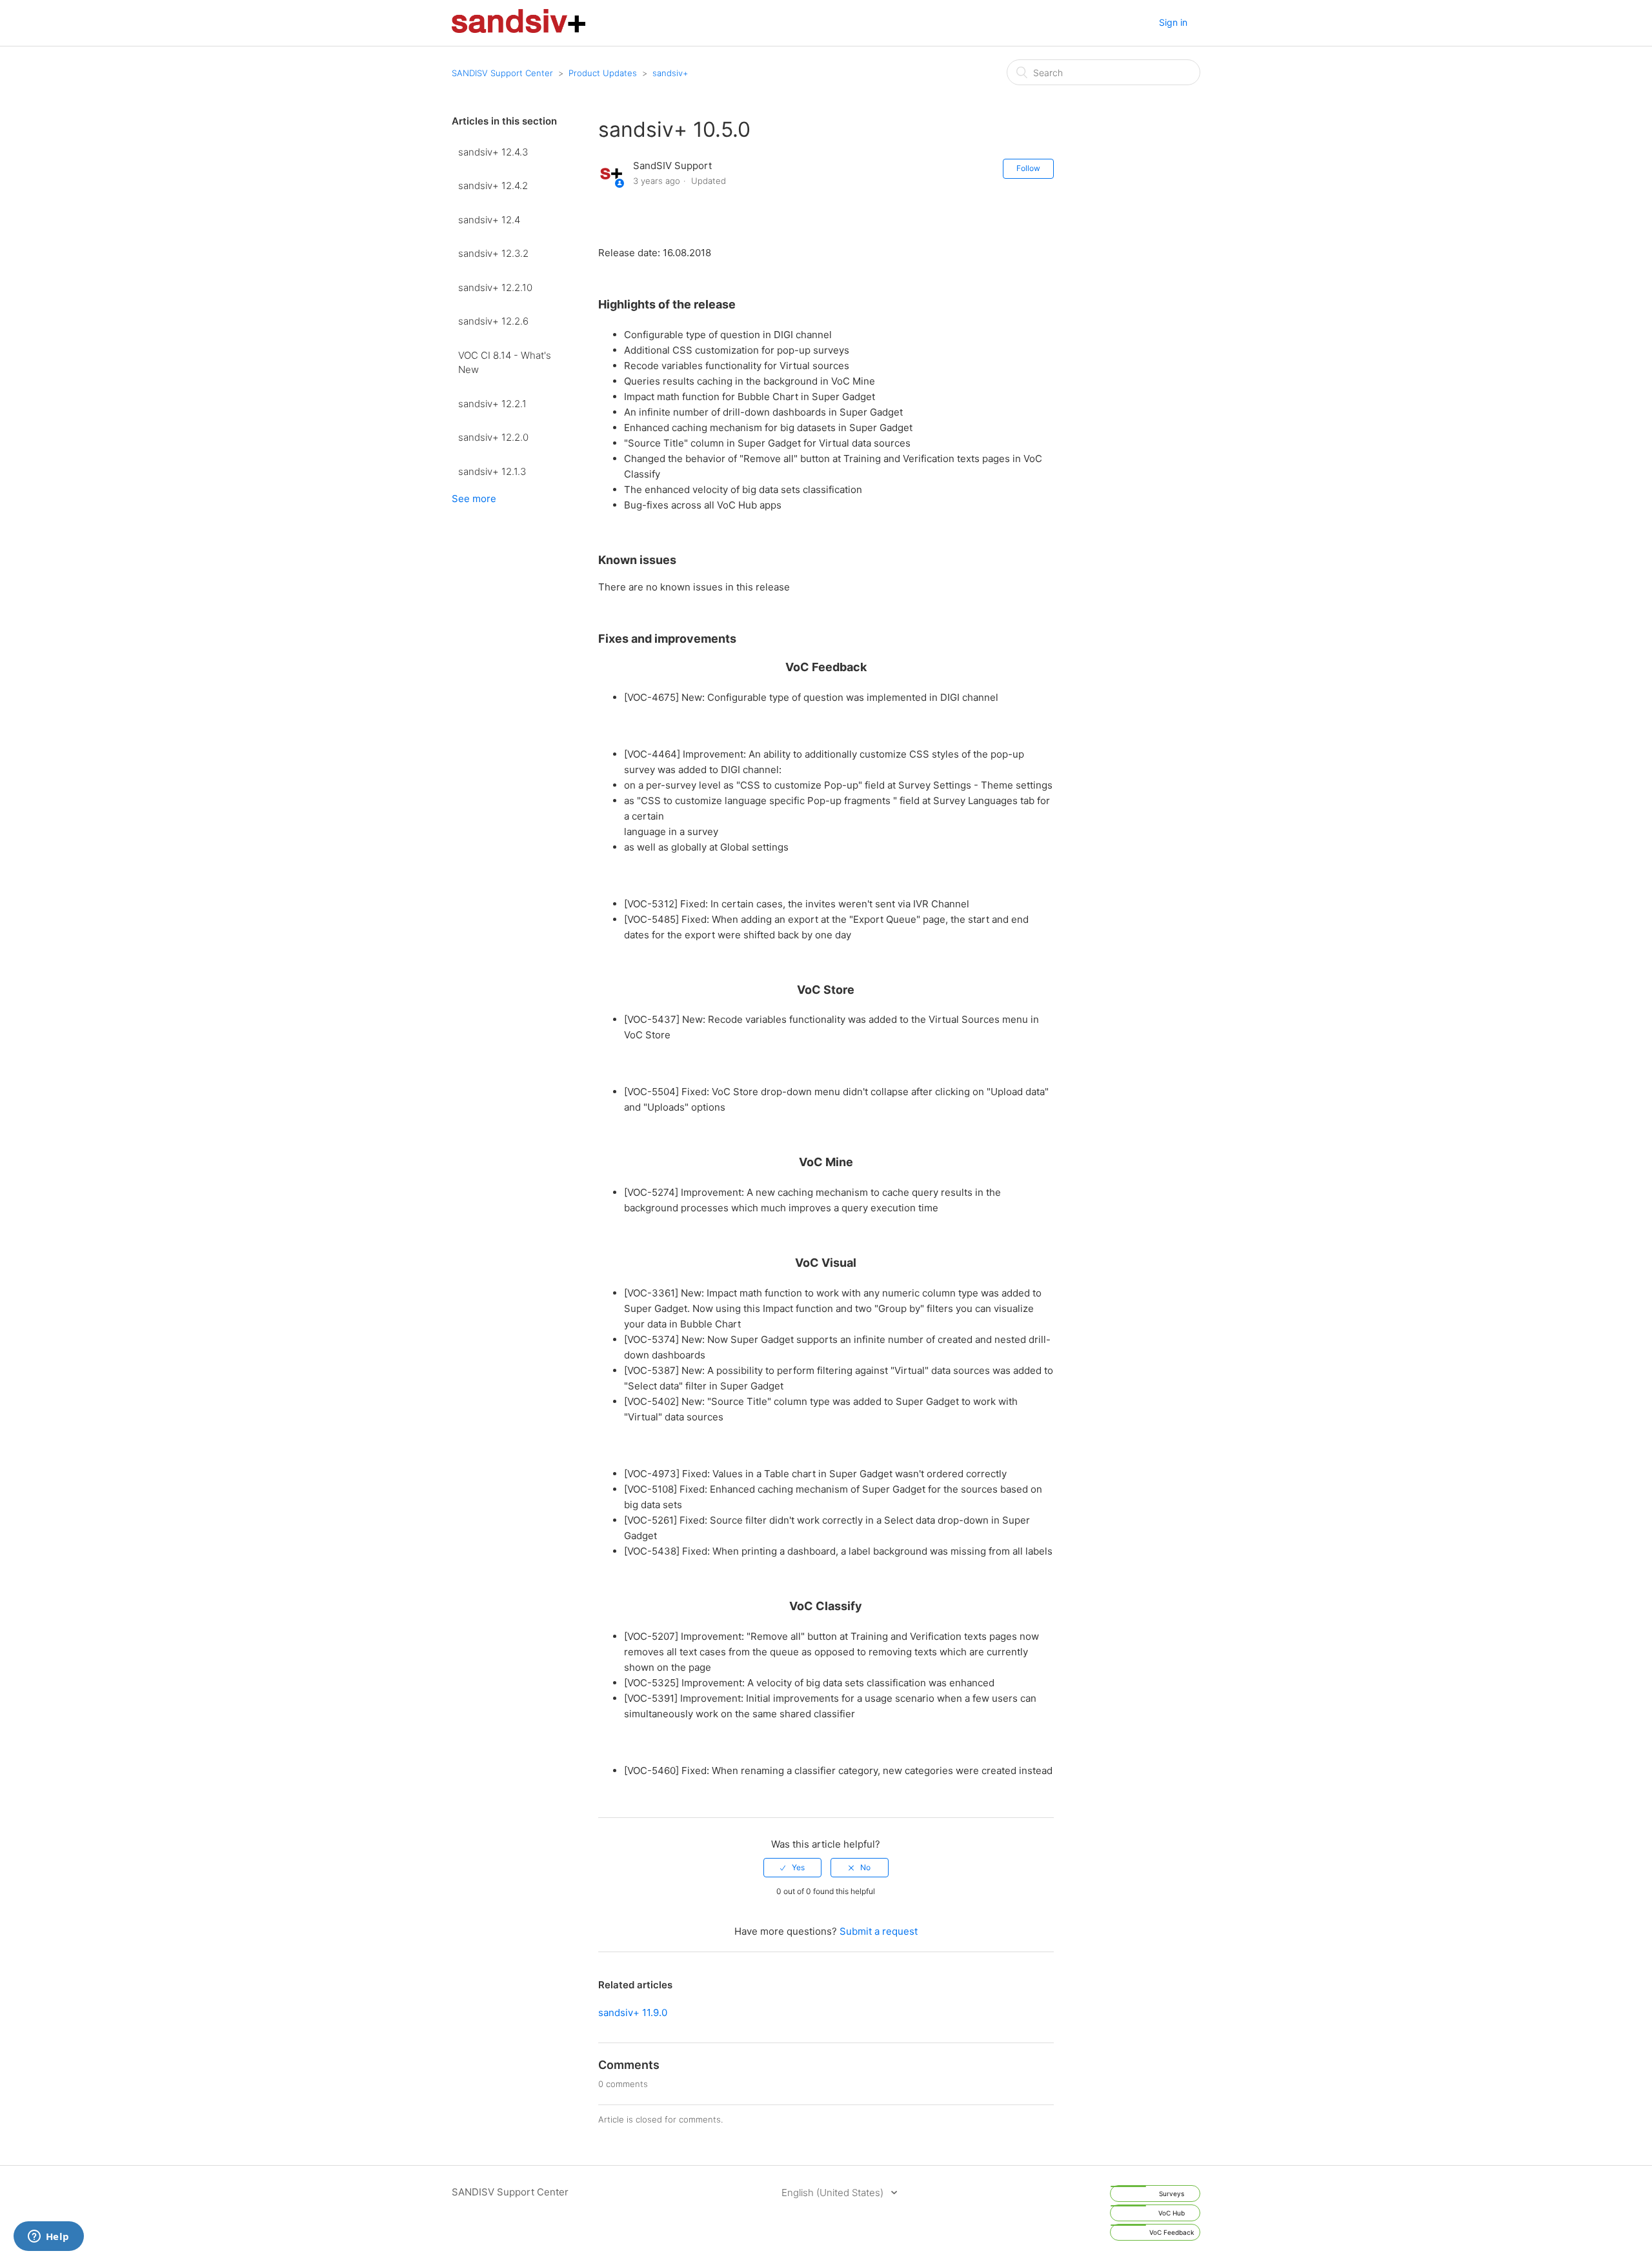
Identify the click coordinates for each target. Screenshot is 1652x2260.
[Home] (519, 29)
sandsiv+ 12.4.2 (493, 186)
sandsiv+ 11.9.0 (633, 2013)
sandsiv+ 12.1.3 (492, 471)
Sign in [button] (1173, 22)
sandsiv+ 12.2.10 (495, 288)
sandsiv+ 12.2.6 (493, 321)
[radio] (792, 1868)
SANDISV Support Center (502, 73)
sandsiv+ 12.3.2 (493, 253)
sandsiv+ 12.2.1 (492, 404)
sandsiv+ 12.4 (489, 220)
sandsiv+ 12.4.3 (493, 152)
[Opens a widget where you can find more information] (48, 2237)
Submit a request (879, 1931)
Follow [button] (1028, 168)
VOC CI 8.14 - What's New (505, 363)
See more (474, 499)
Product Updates (603, 73)
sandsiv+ (670, 73)
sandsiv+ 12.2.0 (493, 437)
